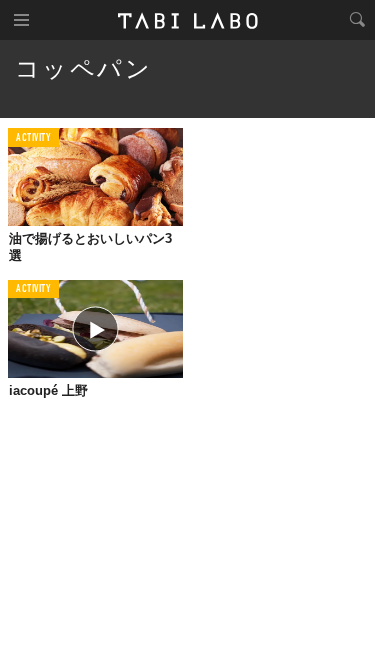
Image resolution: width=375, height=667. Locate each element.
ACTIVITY (33, 138)
